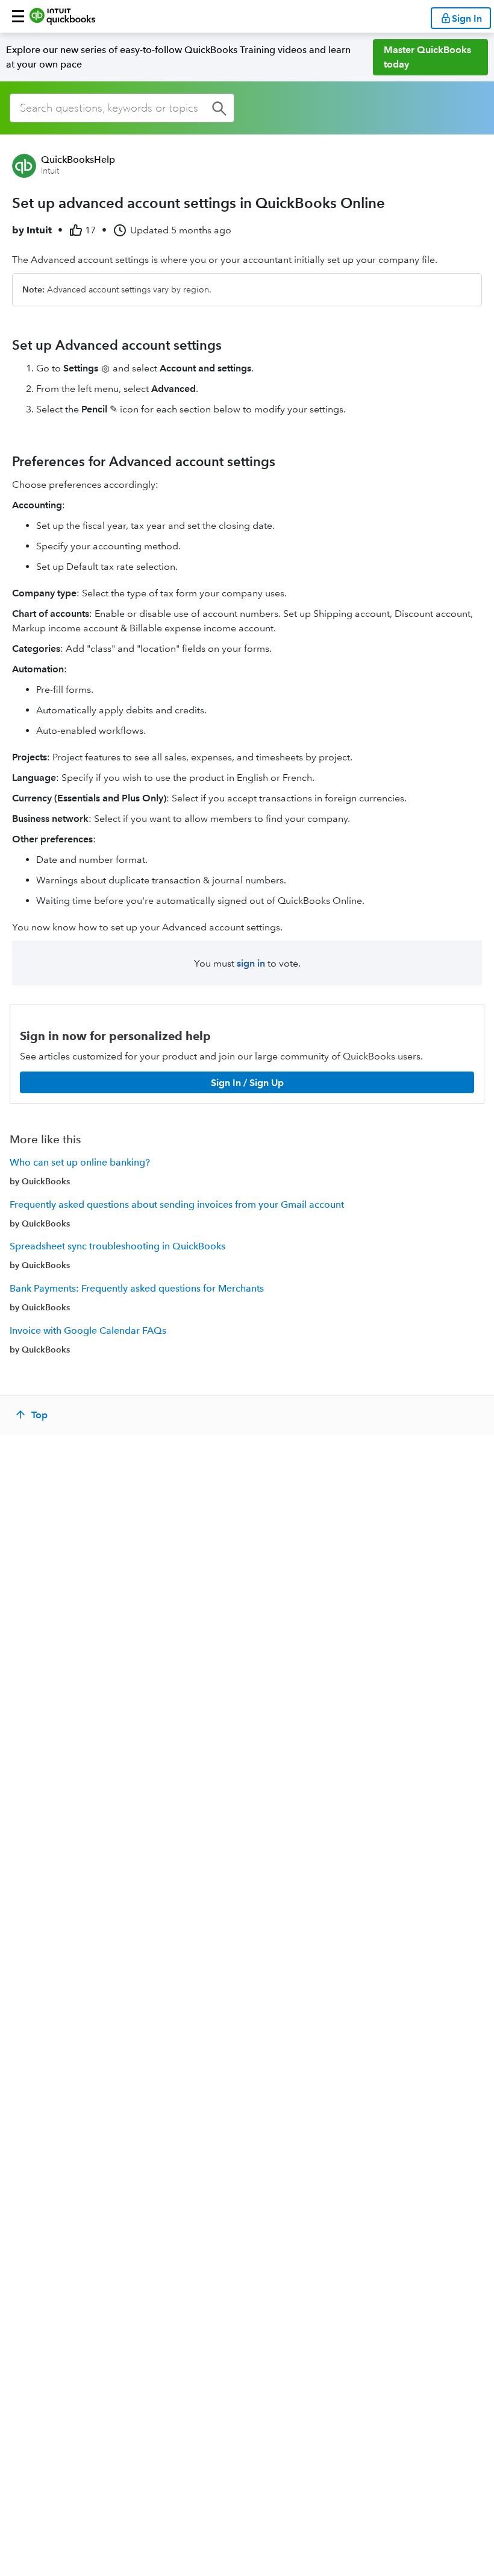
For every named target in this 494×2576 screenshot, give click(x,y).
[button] (18, 16)
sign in (251, 963)
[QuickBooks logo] (62, 16)
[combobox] (122, 108)
